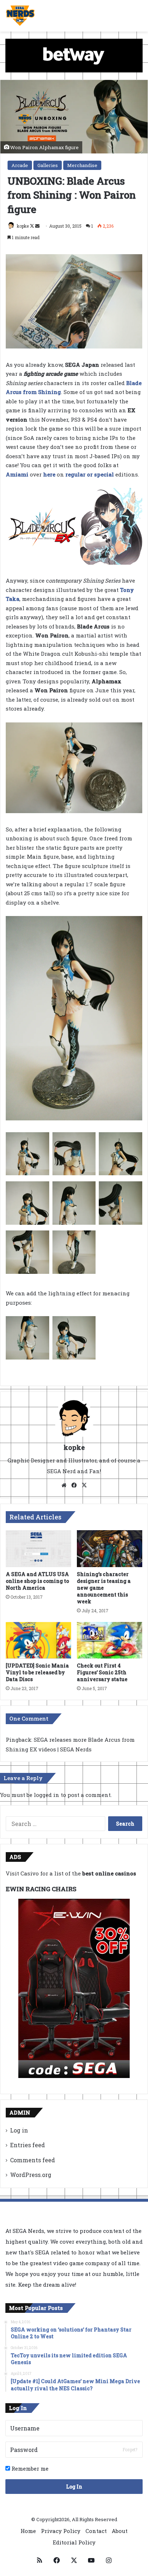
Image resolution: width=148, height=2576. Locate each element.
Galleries (48, 165)
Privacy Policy (61, 2531)
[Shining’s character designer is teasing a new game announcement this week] (110, 1549)
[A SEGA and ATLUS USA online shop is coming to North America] (38, 1549)
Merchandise (82, 165)
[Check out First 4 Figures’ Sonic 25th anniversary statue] (110, 1640)
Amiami (17, 474)
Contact (96, 2531)
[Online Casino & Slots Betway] (74, 55)
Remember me (29, 2468)
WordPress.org (31, 2175)
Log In (74, 2487)
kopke (23, 226)
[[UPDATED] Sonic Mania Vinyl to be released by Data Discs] (38, 1640)
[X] (84, 1485)
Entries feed (27, 2145)
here (49, 474)
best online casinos (109, 1873)
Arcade (20, 165)
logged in (47, 1795)
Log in (19, 2130)
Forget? (130, 2449)
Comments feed (33, 2160)
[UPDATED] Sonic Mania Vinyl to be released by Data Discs (37, 1672)
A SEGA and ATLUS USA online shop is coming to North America (37, 1581)
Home (28, 2531)
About (120, 2531)
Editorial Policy (74, 2542)
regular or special (90, 474)
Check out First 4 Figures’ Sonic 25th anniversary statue (102, 1672)
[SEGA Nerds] (20, 16)
